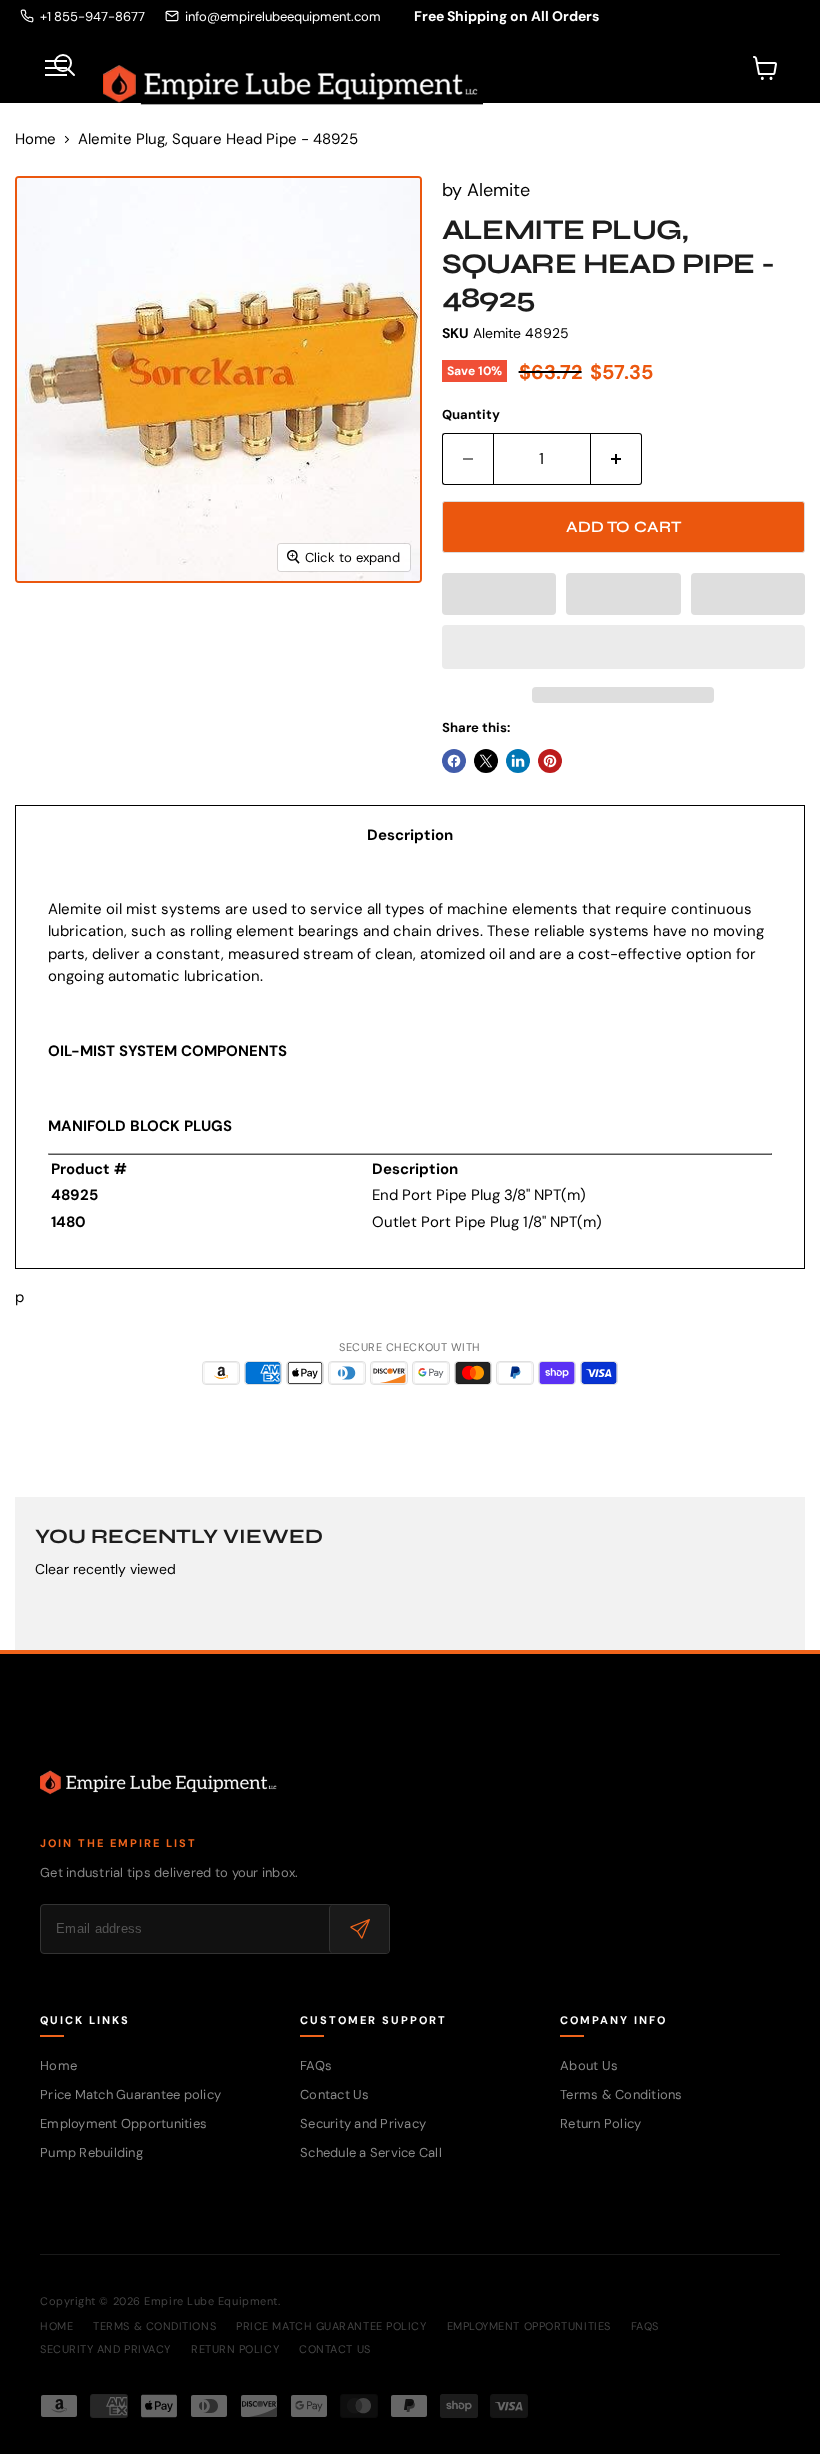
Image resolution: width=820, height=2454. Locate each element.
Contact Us (335, 2094)
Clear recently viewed (105, 1569)
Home (35, 139)
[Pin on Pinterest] (550, 761)
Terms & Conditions (621, 2094)
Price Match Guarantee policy (130, 2094)
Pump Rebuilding (91, 2152)
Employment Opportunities (123, 2123)
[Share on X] (486, 761)
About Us (589, 2065)
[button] (499, 594)
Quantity (471, 414)
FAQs (316, 2065)
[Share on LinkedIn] (518, 761)
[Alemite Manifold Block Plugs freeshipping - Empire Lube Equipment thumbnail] (45, 633)
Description (410, 835)
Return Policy (600, 2123)
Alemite (498, 190)
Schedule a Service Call (371, 2152)
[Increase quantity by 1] (616, 459)
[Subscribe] (359, 1929)
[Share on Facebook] (454, 761)
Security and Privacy (363, 2123)
